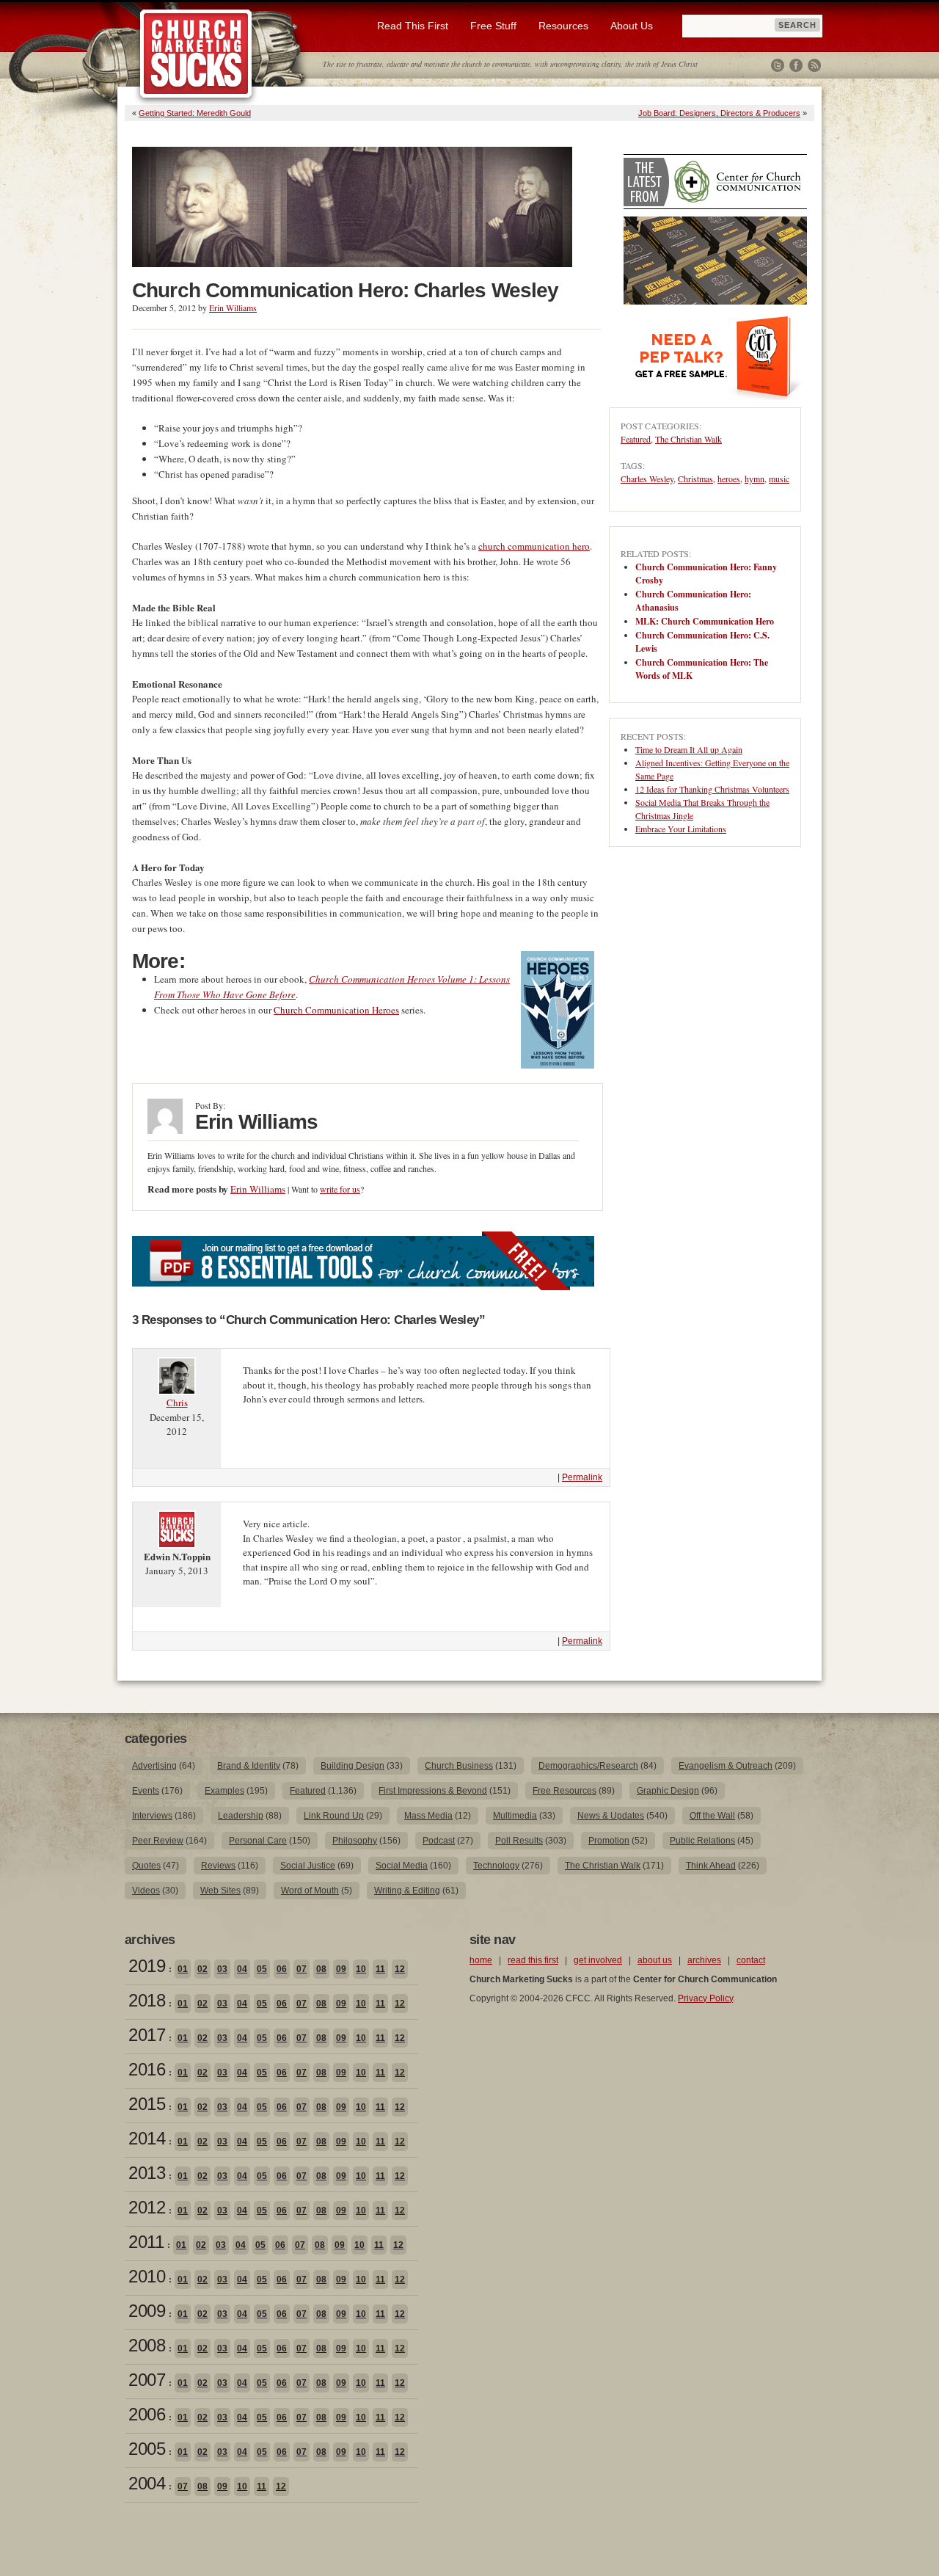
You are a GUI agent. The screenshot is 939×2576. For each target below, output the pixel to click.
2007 (147, 2380)
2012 (147, 2207)
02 (202, 1969)
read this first (533, 1960)
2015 (147, 2104)
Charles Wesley (647, 479)
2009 (147, 2311)
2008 (147, 2345)
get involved (598, 1960)
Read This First (413, 26)
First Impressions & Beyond (433, 1791)
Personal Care (258, 1841)
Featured (636, 439)
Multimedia (515, 1816)
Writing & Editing (407, 1891)
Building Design (352, 1766)
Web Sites (220, 1891)
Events (146, 1791)
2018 (147, 2000)
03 (222, 1969)
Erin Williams (233, 308)
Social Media (402, 1866)
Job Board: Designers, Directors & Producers (719, 113)
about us (655, 1960)
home (481, 1960)
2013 (147, 2173)
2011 (146, 2242)
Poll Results (519, 1841)
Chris (177, 1402)
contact (751, 1960)
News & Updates (611, 1816)
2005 (147, 2449)
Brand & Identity (249, 1766)
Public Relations (702, 1841)
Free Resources (565, 1791)
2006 (147, 2414)
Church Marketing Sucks (196, 54)
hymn (755, 479)
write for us (340, 1189)
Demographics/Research (588, 1766)
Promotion (609, 1841)
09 (341, 1969)
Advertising (154, 1766)
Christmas (695, 479)
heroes (729, 479)
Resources (563, 26)
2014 (147, 2138)
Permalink (582, 1477)
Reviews (218, 1866)
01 (183, 1969)
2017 (147, 2035)
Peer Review (158, 1841)
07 (302, 1969)
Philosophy (355, 1841)
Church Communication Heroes (336, 1010)
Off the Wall (712, 1816)
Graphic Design (668, 1791)
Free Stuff (493, 26)
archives (704, 1960)
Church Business (459, 1766)
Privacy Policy (705, 1998)
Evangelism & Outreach (726, 1766)
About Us (632, 26)
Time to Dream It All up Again (689, 749)
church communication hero (534, 546)
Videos (146, 1891)
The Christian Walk (688, 439)
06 (282, 1969)
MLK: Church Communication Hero (705, 621)
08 (321, 1969)
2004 (147, 2483)
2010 (147, 2276)
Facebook (796, 65)
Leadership (241, 1816)
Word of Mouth (310, 1891)
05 (262, 1969)
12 (400, 1969)
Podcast (439, 1841)
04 (242, 1969)
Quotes (146, 1866)
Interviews (152, 1816)
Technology (496, 1866)
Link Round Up (334, 1816)
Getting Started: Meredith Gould (195, 113)
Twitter (778, 65)
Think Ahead (711, 1866)
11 (380, 1969)
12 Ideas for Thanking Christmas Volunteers (712, 789)
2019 (147, 1966)
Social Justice (308, 1866)
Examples (224, 1791)
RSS (814, 65)
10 (361, 1969)
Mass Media (428, 1816)
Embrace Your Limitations (681, 829)
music (779, 479)
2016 (147, 2069)
